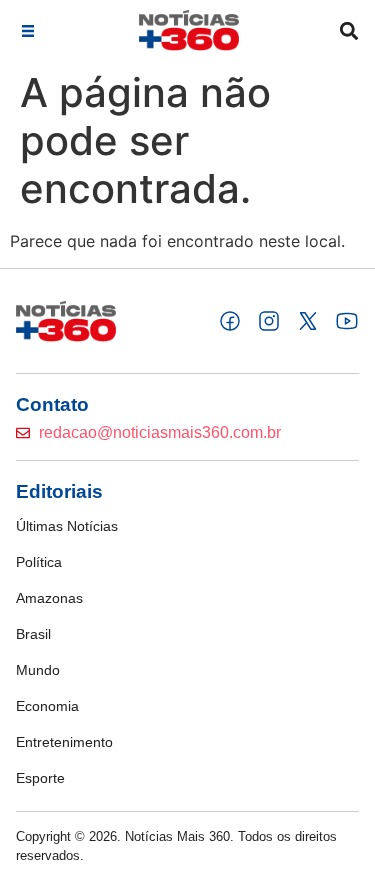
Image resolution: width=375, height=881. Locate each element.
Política (39, 562)
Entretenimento (64, 742)
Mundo (38, 670)
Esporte (40, 778)
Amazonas (49, 598)
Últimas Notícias (67, 526)
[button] (27, 30)
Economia (47, 706)
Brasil (33, 634)
